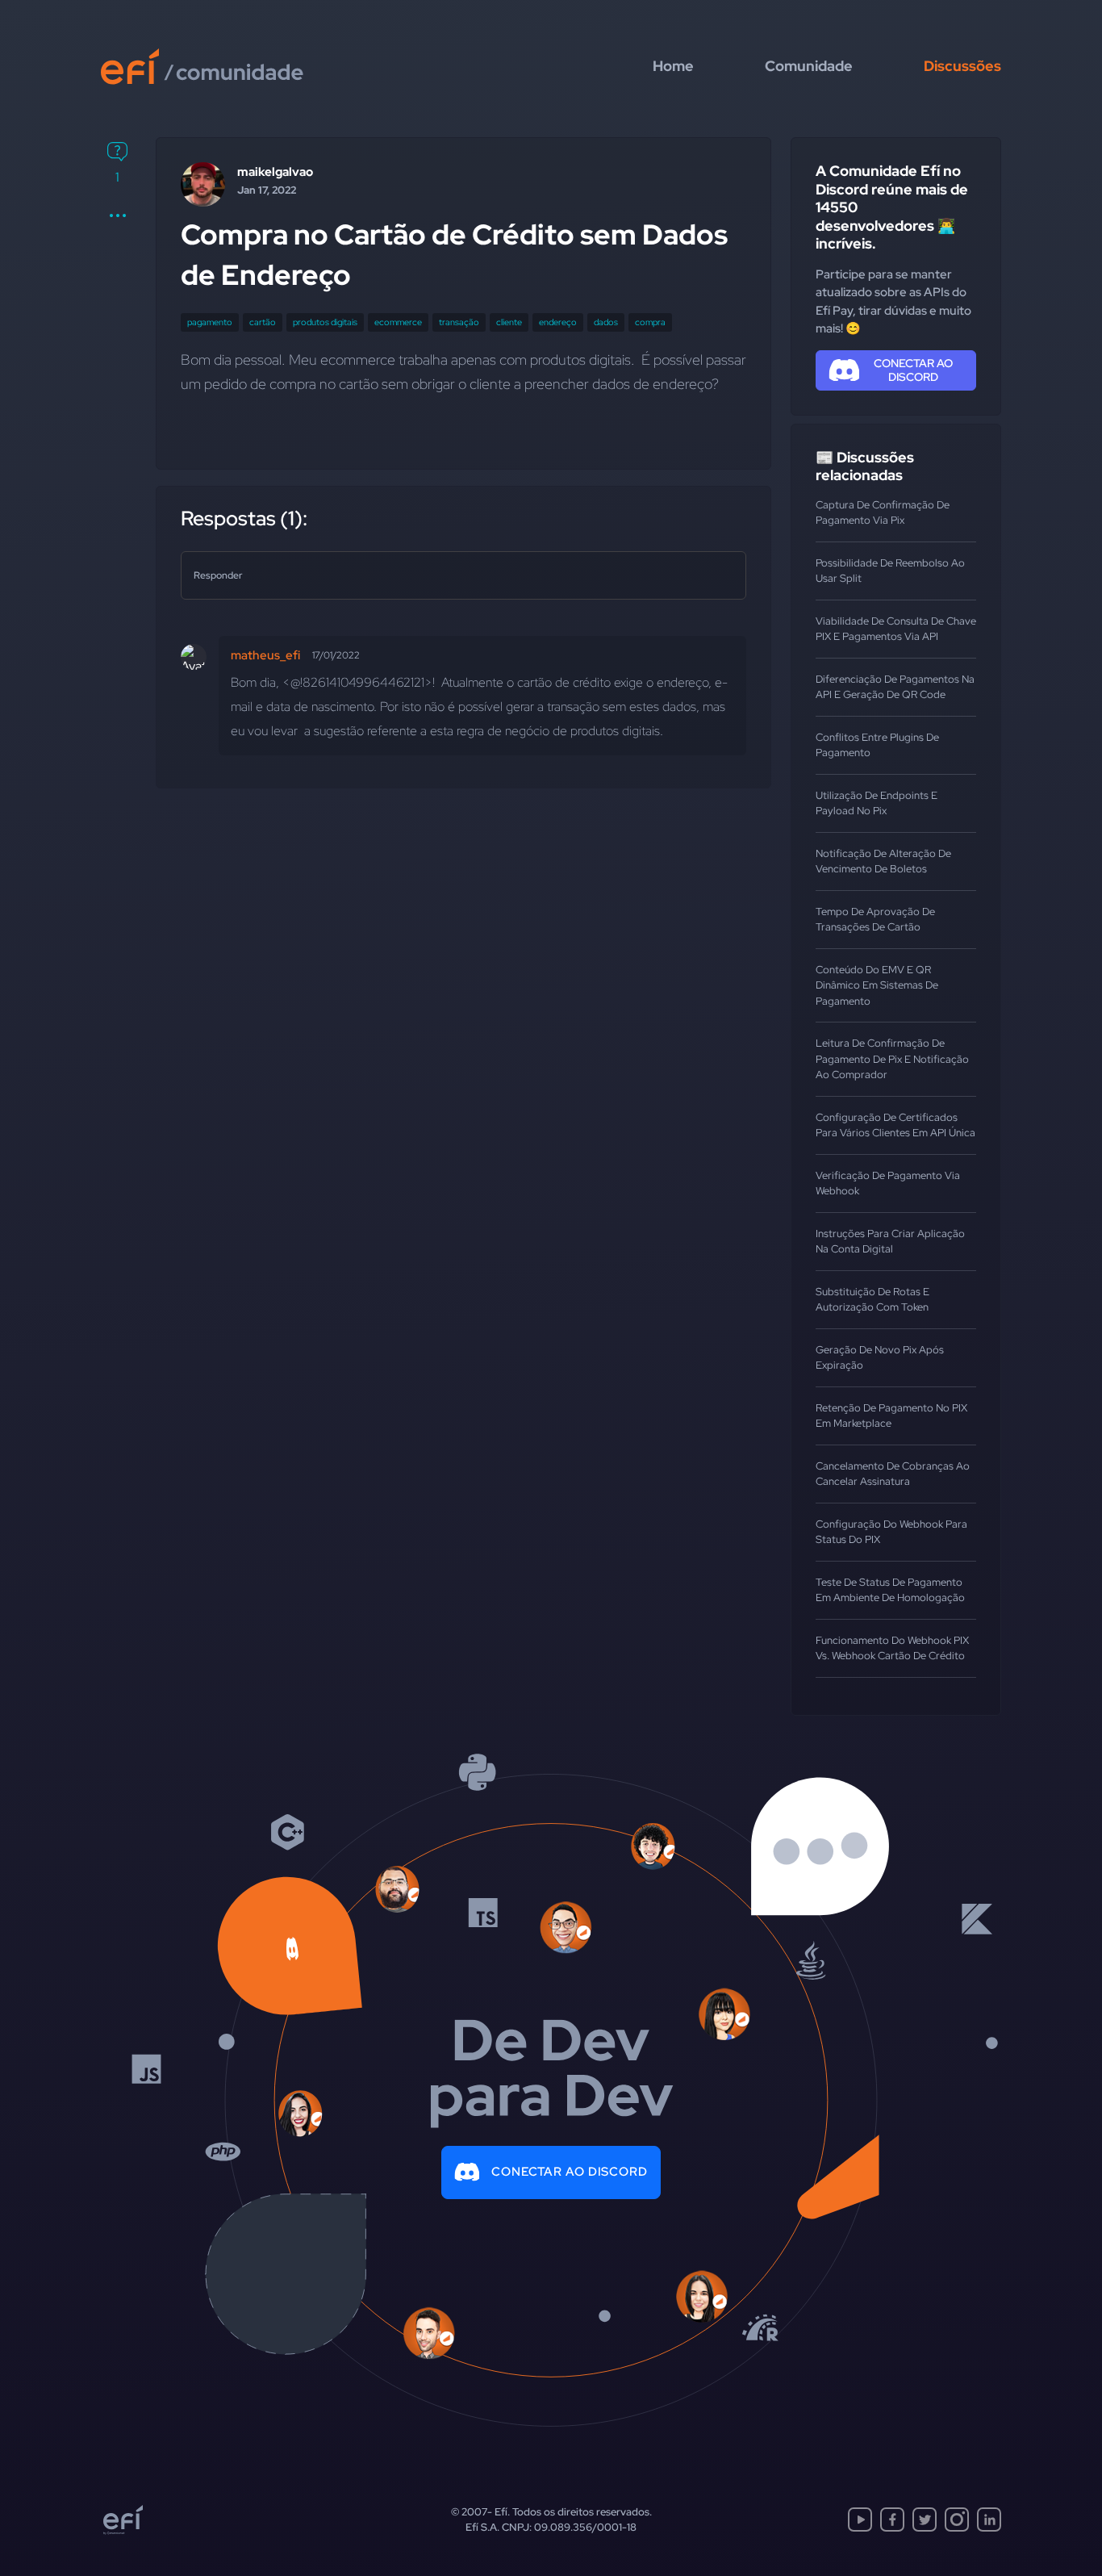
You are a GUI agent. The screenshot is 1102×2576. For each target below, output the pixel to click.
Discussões (962, 66)
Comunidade (809, 66)
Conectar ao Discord (570, 2172)
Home (673, 66)
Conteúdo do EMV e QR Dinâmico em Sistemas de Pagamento (877, 985)
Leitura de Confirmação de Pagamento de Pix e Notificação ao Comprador (892, 1059)
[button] (117, 215)
